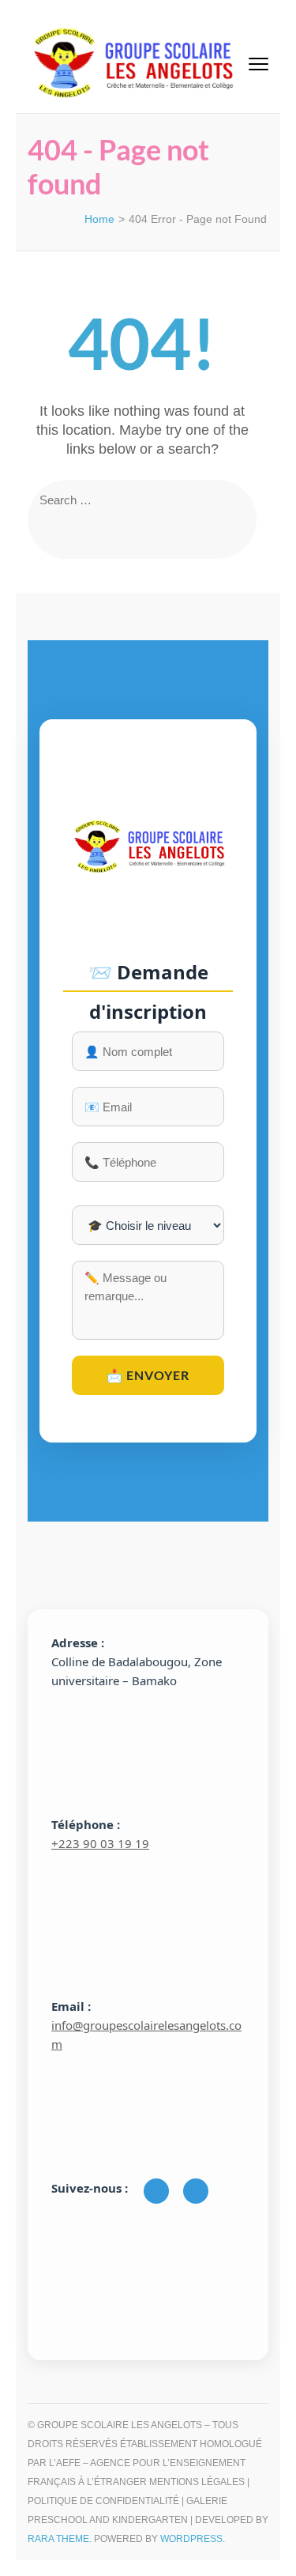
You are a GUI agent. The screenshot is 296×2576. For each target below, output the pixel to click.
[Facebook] (156, 2191)
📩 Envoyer (148, 1375)
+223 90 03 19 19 (100, 1843)
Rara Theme (58, 2539)
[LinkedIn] (196, 2191)
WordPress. (193, 2539)
